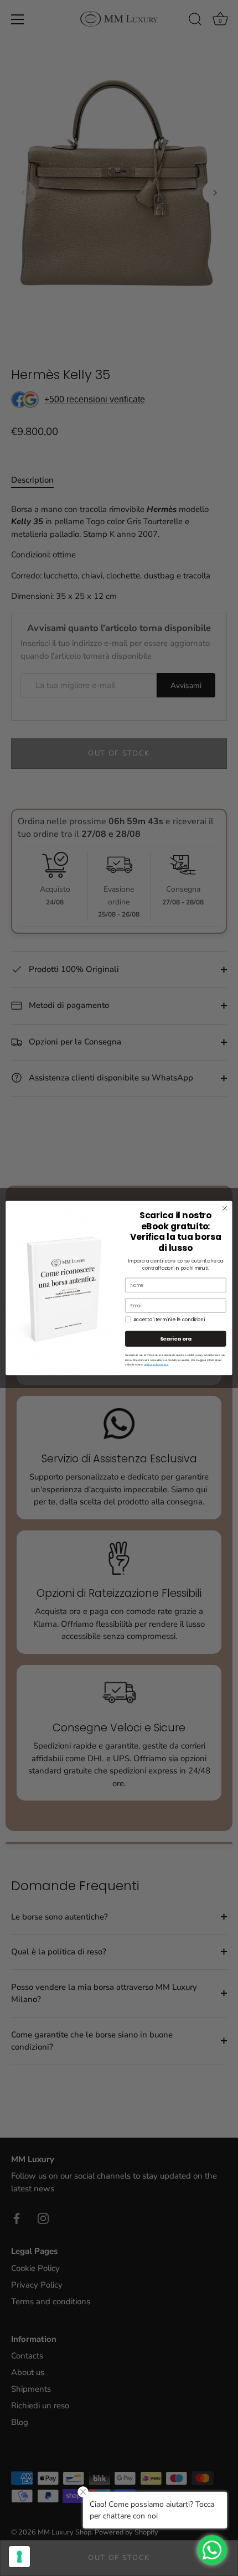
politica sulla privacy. (156, 1365)
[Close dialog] (225, 1208)
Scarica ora (176, 1339)
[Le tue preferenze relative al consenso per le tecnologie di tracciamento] (19, 2557)
